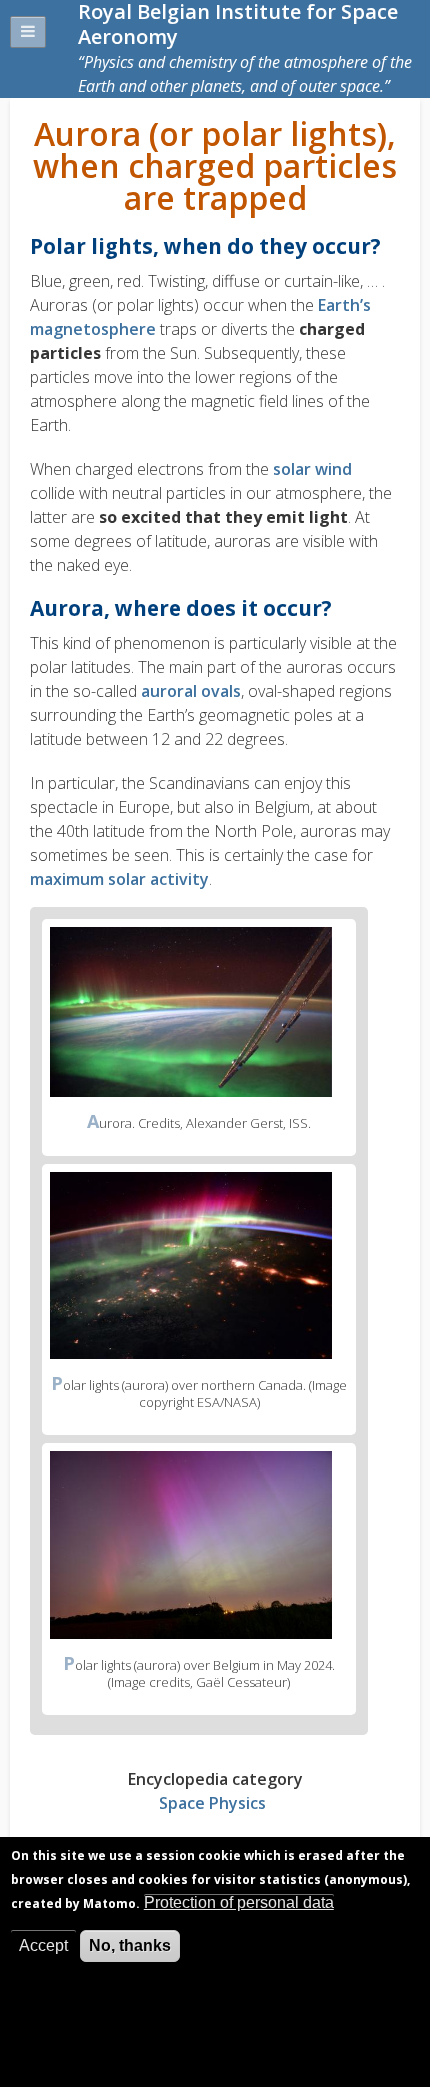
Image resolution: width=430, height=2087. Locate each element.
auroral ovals (191, 691)
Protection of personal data (239, 1902)
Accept (43, 1945)
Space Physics (212, 1803)
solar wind (312, 469)
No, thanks (130, 1945)
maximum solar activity (119, 879)
